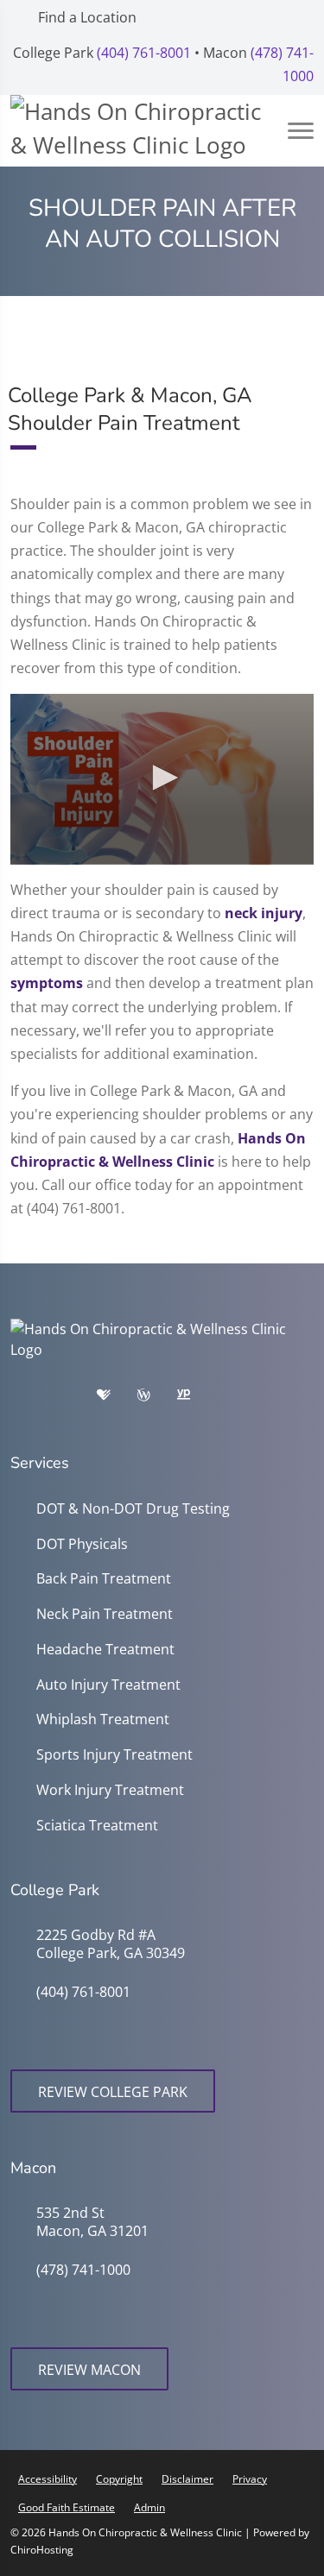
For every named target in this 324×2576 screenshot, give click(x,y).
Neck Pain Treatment (105, 1614)
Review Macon (89, 2370)
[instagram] (238, 1399)
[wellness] (156, 1399)
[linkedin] (32, 1421)
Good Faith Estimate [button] (67, 2507)
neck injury (264, 913)
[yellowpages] (196, 1399)
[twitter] (281, 1399)
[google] (32, 1399)
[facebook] (75, 1399)
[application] (162, 779)
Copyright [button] (119, 2479)
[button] (162, 778)
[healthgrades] (117, 1399)
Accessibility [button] (48, 2479)
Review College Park (113, 2092)
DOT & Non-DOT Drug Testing (133, 1509)
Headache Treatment (105, 1650)
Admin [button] (149, 2507)
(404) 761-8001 (144, 53)
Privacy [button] (250, 2479)
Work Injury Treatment (110, 1790)
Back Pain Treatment (104, 1579)
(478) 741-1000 (83, 2270)
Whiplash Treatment (103, 1719)
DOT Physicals (82, 1544)
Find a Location (86, 17)
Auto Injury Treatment (108, 1685)
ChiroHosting (42, 2550)
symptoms (47, 983)
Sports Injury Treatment (114, 1755)
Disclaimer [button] (187, 2479)
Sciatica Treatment (97, 1826)
